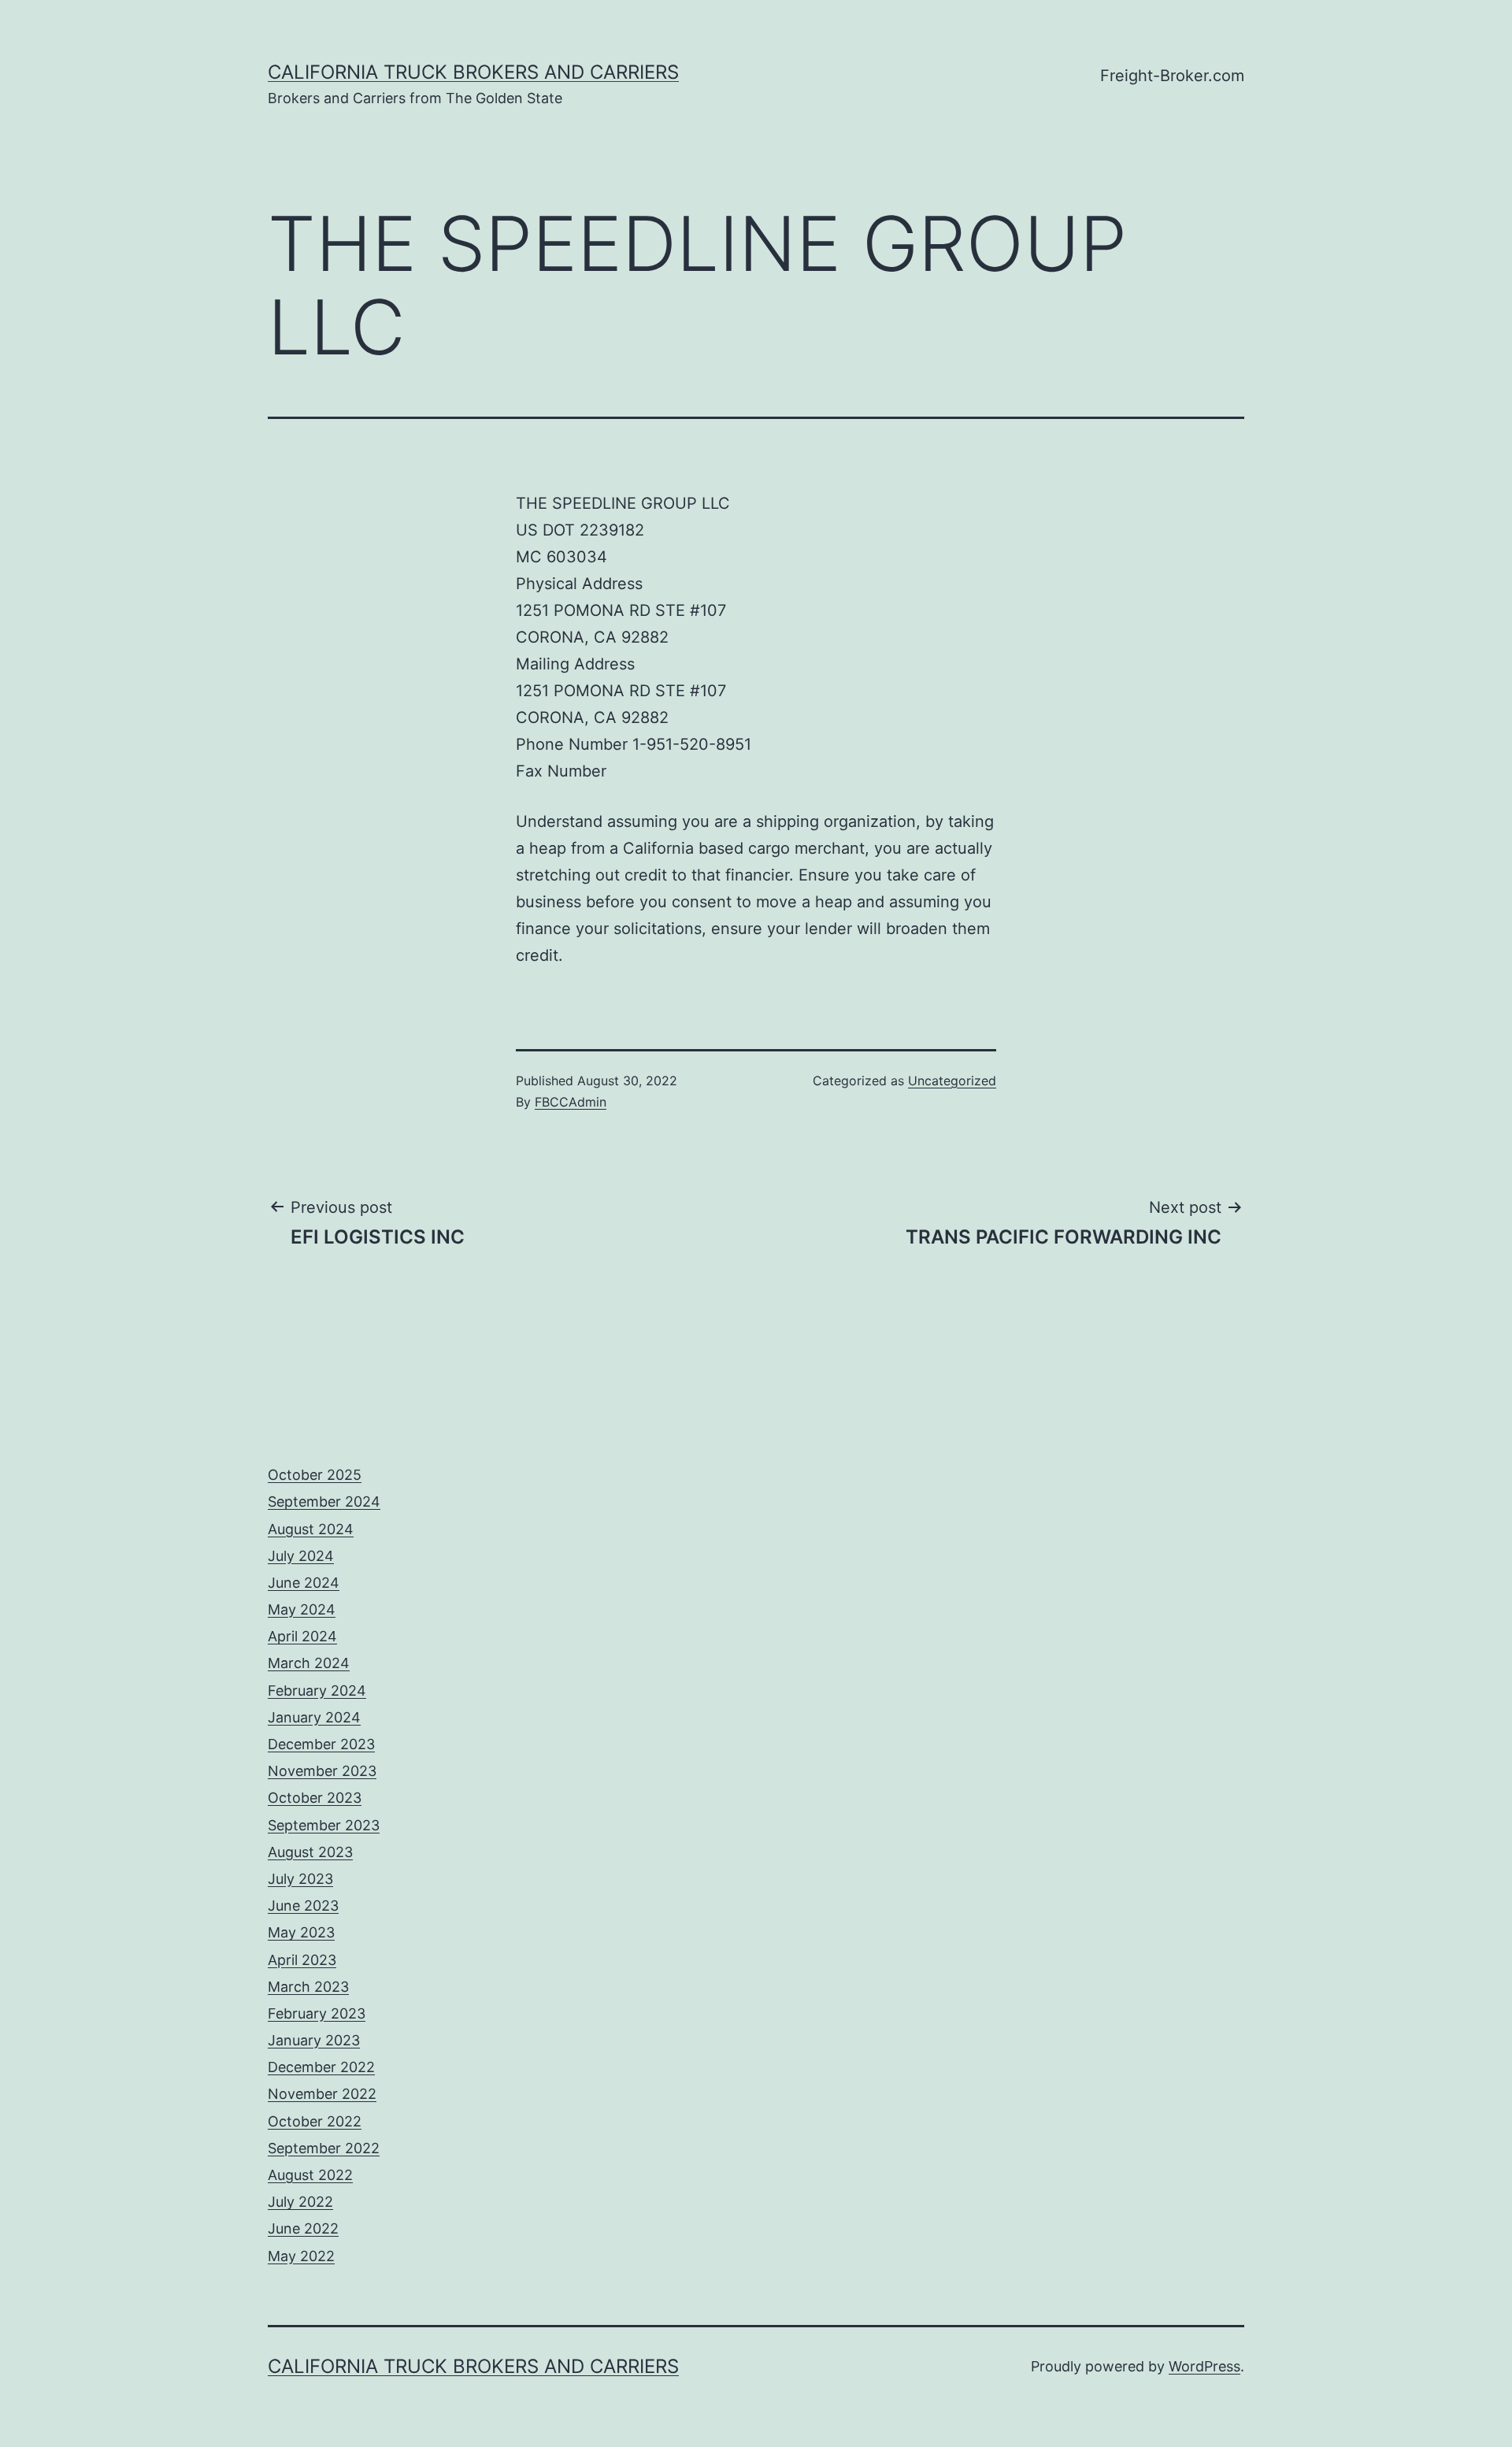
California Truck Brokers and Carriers (473, 72)
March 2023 (308, 1987)
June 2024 (304, 1583)
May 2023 (301, 1932)
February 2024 (317, 1691)
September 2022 (324, 2148)
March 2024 (309, 1663)
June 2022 (303, 2228)
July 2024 (301, 1556)
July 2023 (300, 1879)
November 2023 (322, 1771)
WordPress (1204, 2366)
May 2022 (301, 2256)
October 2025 (315, 1475)
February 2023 (317, 2013)
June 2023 (303, 1906)
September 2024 (324, 1502)
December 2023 (321, 1744)
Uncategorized (952, 1081)
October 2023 (315, 1798)
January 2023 (314, 2040)
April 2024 (302, 1636)
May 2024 (302, 1609)
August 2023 (310, 1852)
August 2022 (310, 2175)
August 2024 (311, 1529)
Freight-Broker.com (1172, 76)
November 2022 (322, 2094)
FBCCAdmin (571, 1102)
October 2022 (315, 2121)
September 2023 (324, 1825)
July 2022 (300, 2202)
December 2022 (321, 2067)
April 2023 (302, 1960)
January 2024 (314, 1717)
